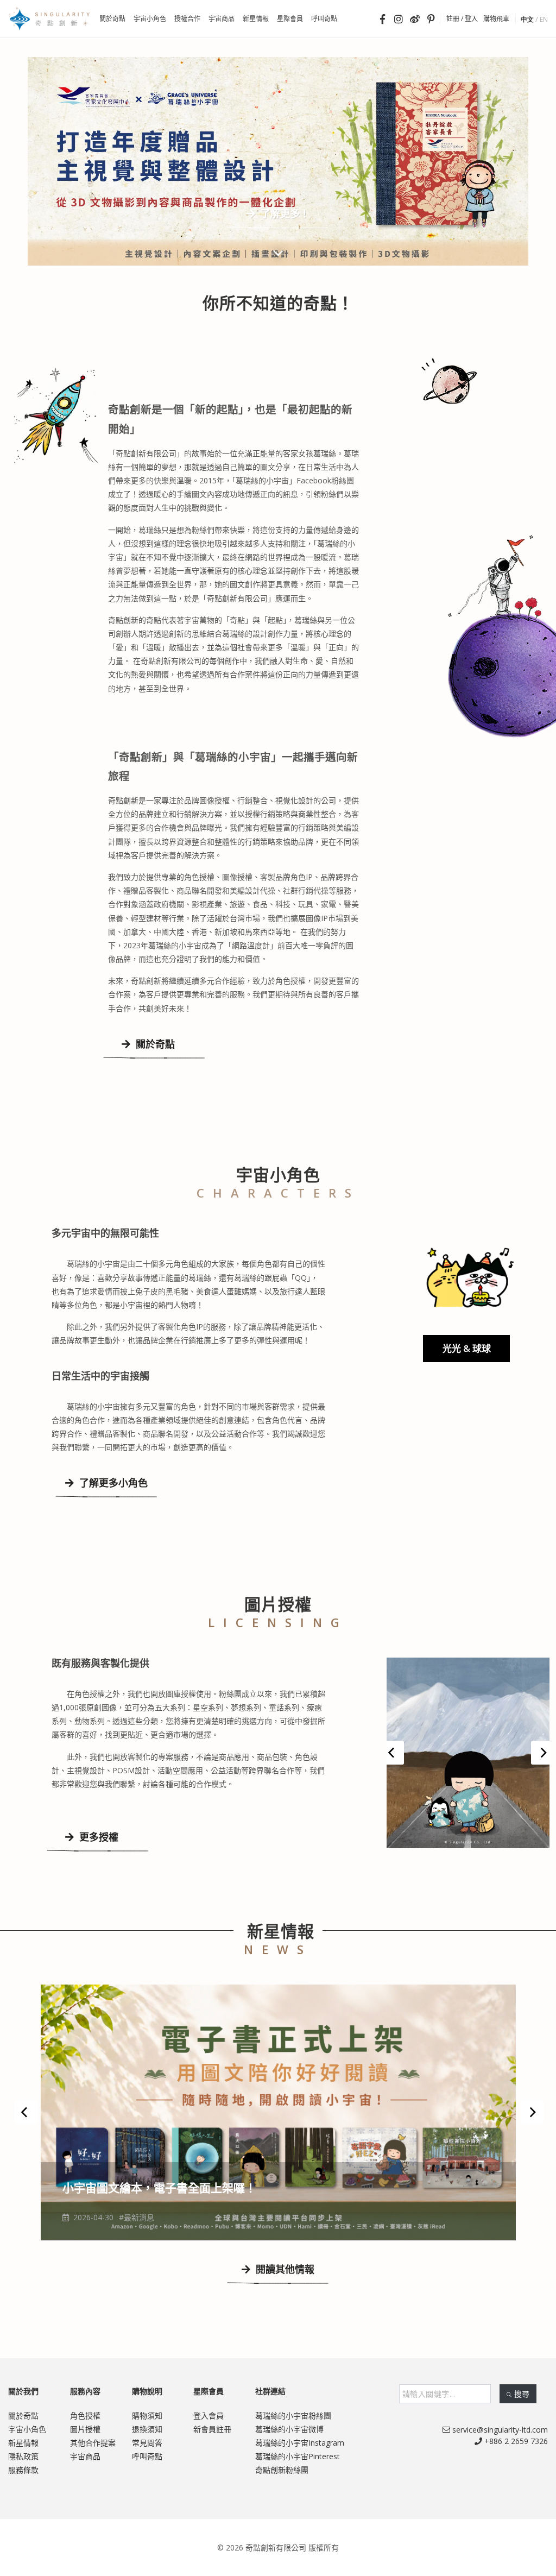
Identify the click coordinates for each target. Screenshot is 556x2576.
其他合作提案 (93, 2443)
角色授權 (85, 2416)
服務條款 (23, 2470)
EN (544, 19)
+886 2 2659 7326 (515, 2441)
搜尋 (522, 2394)
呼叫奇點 (147, 2456)
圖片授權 (85, 2429)
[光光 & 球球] (468, 1276)
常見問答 (147, 2443)
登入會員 (208, 2416)
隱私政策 (23, 2456)
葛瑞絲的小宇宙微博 (289, 2429)
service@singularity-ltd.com (499, 2430)
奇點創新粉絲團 (282, 2470)
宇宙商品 (85, 2456)
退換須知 (147, 2429)
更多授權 (97, 1837)
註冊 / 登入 (462, 19)
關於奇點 (154, 1044)
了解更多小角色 (112, 1483)
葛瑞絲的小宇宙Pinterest (298, 2456)
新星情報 (23, 2443)
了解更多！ (284, 213)
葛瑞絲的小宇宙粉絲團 (293, 2416)
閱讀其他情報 (284, 2269)
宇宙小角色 (27, 2429)
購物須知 (147, 2416)
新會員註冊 (212, 2429)
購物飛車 (496, 19)
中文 (527, 19)
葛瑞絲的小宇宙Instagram (300, 2443)
